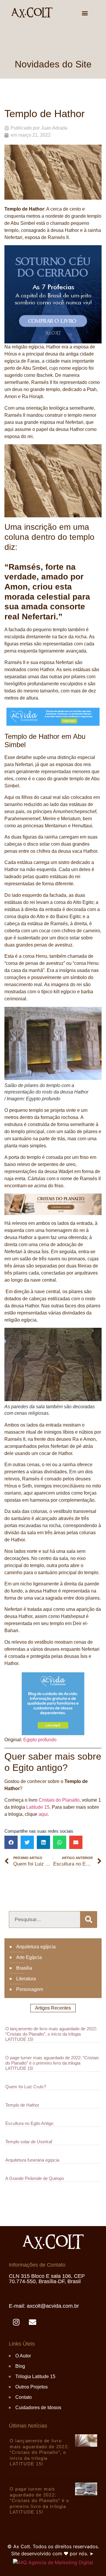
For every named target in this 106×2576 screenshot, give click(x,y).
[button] (85, 13)
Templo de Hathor (22, 2105)
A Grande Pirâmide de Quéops (35, 2178)
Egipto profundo (40, 1740)
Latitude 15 (38, 1807)
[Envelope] (32, 2322)
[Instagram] (16, 2322)
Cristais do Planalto (59, 1800)
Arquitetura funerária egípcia (32, 2160)
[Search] (88, 1920)
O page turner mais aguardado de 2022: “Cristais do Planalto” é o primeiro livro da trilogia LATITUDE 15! (52, 2063)
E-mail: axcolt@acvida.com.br (44, 2306)
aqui (43, 1814)
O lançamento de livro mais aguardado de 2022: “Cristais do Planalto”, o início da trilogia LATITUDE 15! (51, 2034)
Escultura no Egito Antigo (29, 2123)
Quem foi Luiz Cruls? (26, 2087)
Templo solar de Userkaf (29, 2142)
